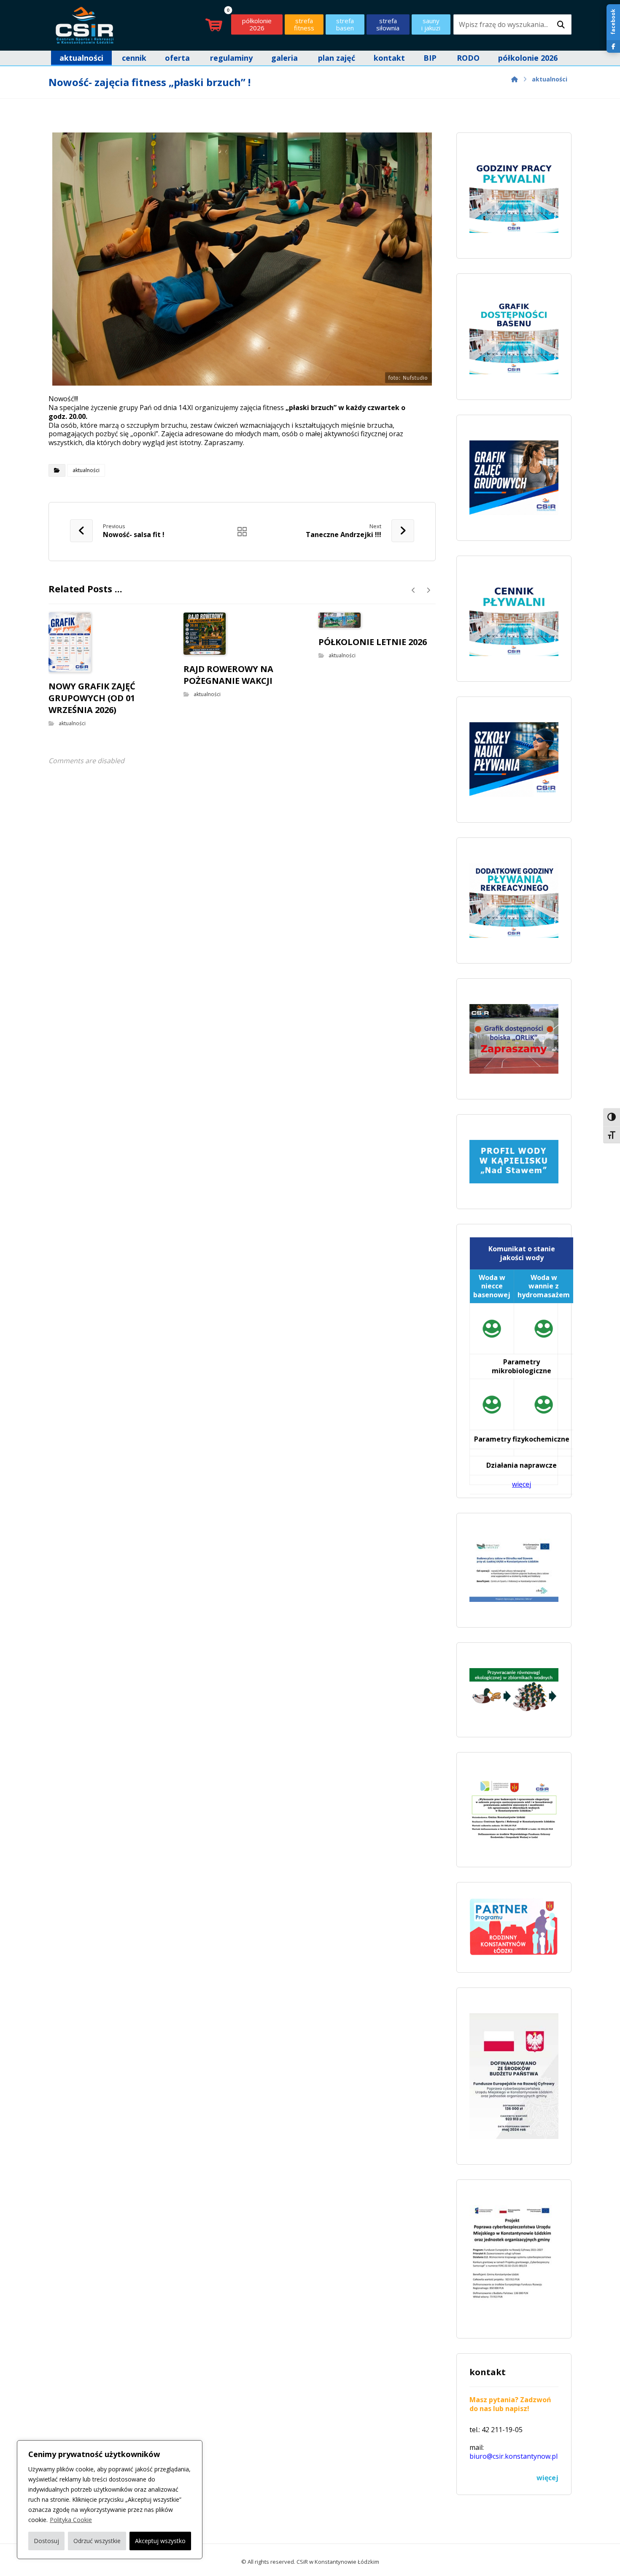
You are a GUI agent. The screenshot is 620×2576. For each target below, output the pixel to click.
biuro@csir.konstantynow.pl (514, 2456)
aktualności (86, 470)
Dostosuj (46, 2541)
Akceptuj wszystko (160, 2541)
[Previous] (414, 590)
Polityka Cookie (71, 2520)
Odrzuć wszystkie (97, 2541)
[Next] (428, 590)
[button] (561, 25)
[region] (110, 2500)
